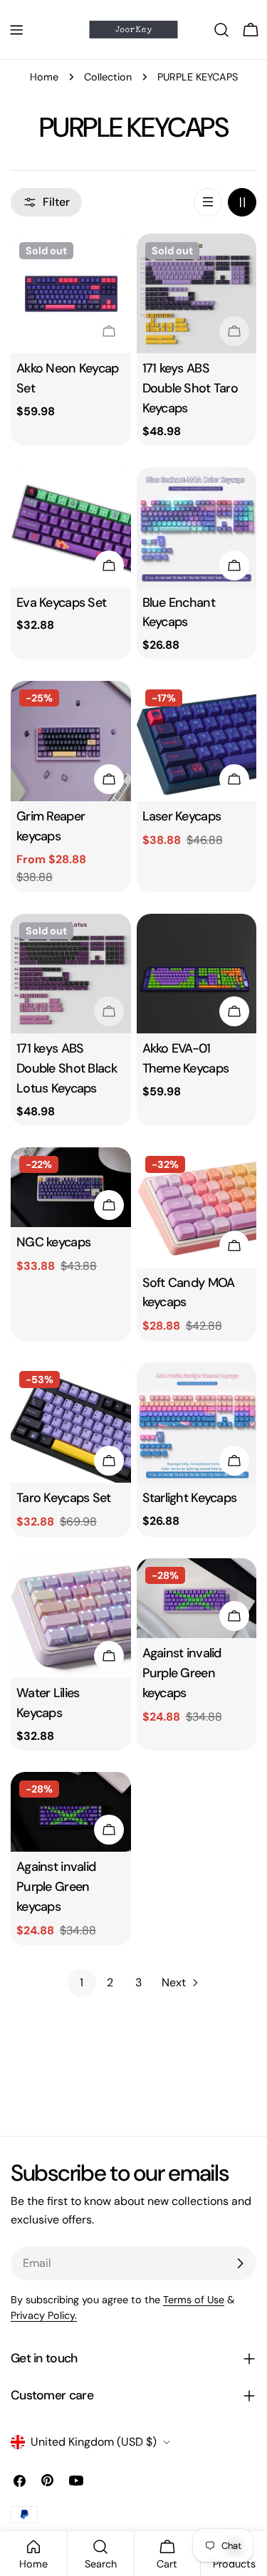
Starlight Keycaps (190, 1498)
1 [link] (82, 1982)
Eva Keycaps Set (61, 603)
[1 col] (208, 202)
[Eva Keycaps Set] (71, 527)
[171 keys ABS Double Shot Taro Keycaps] (197, 294)
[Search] (221, 30)
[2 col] (242, 202)
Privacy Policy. (44, 2315)
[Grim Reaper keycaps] (71, 741)
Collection (108, 77)
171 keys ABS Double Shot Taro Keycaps (190, 388)
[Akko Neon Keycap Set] (71, 294)
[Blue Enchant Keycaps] (197, 527)
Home (44, 77)
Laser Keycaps (182, 816)
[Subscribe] (240, 2263)
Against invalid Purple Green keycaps (182, 1673)
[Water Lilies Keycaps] (71, 1618)
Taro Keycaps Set (64, 1498)
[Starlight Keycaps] (197, 1423)
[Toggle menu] (16, 30)
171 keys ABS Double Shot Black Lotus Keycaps (67, 1068)
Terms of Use (194, 2300)
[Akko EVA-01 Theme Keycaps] (197, 974)
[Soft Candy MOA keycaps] (197, 1208)
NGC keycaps (53, 1242)
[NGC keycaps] (71, 1187)
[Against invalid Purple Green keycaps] (197, 1598)
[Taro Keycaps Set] (71, 1423)
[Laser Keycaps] (197, 741)
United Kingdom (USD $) (94, 2442)
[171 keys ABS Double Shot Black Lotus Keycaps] (71, 974)
